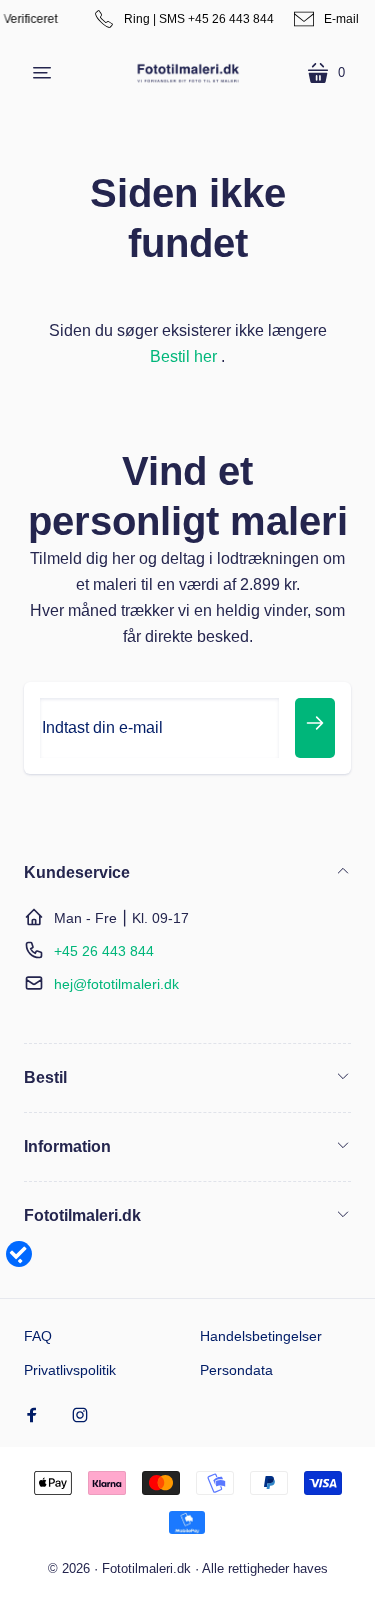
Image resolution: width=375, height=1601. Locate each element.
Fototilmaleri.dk (146, 1568)
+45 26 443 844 (104, 951)
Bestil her (183, 356)
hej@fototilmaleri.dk (116, 984)
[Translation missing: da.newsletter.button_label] (315, 728)
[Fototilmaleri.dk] (188, 72)
